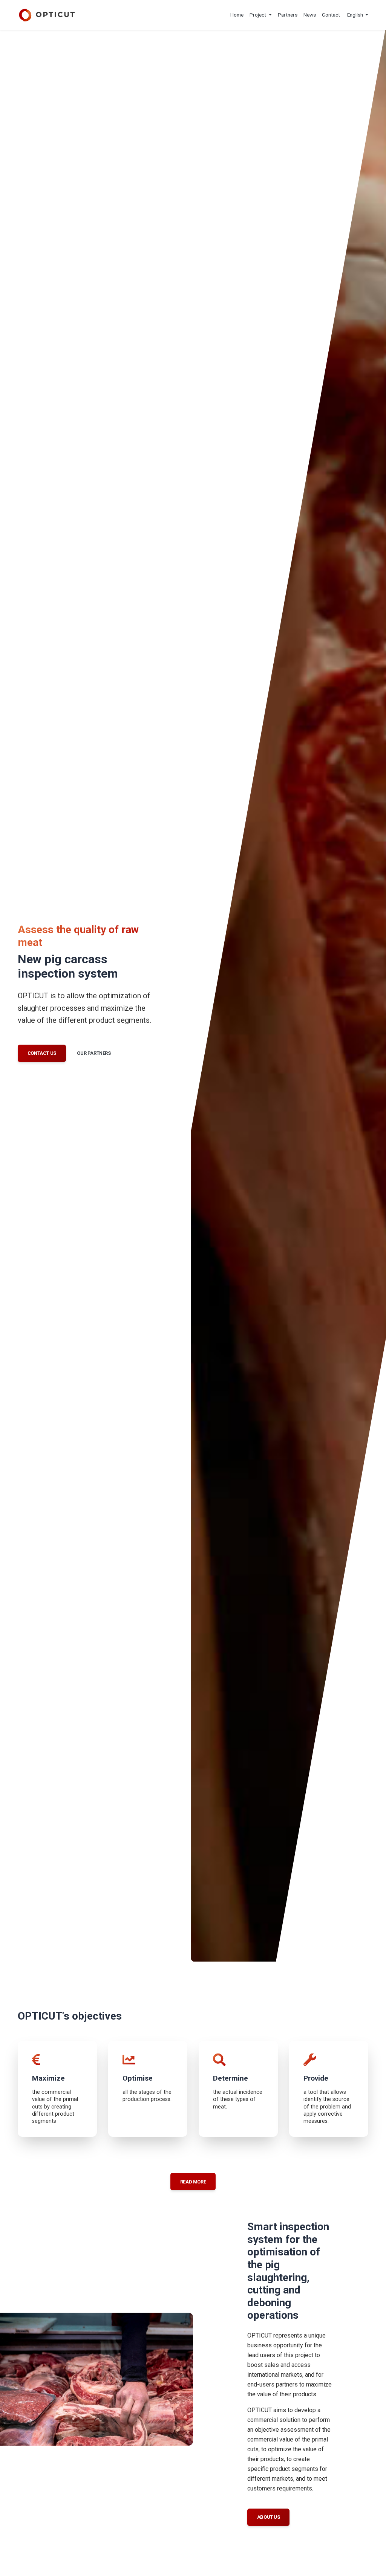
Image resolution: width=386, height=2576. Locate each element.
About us (269, 2517)
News (310, 15)
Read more (193, 2182)
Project (258, 15)
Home (237, 15)
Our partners (94, 1053)
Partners (288, 15)
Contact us (42, 1053)
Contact (331, 15)
